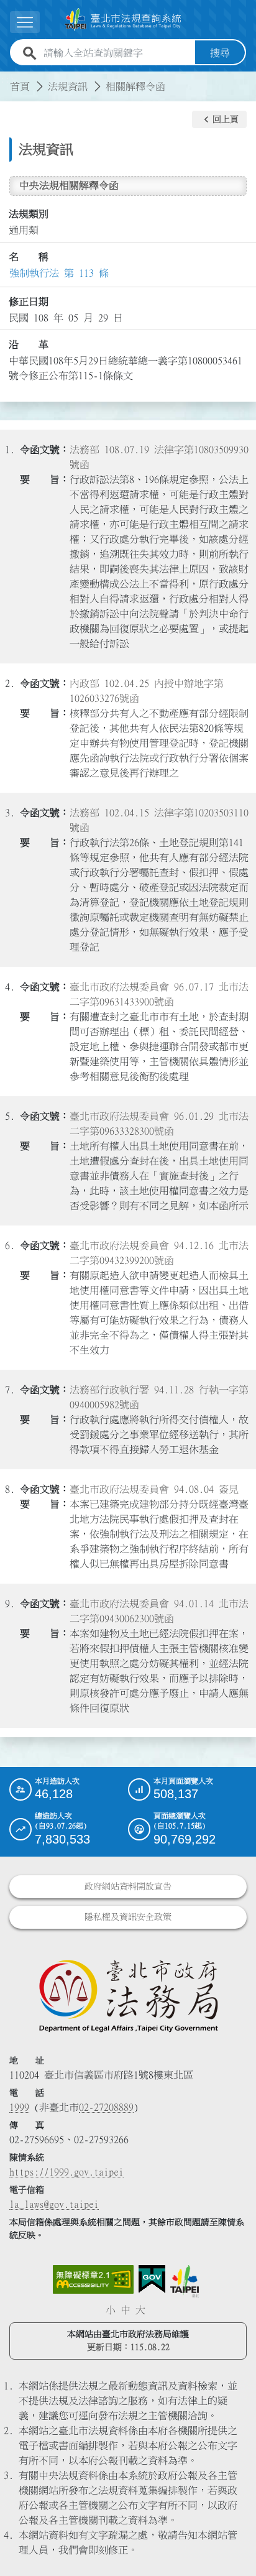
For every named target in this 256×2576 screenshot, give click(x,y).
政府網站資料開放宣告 (128, 1886)
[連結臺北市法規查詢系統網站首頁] (123, 20)
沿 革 (29, 344)
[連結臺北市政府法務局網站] (128, 1995)
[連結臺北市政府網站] (185, 2281)
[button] (219, 119)
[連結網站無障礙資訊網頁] (93, 2279)
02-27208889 (106, 2107)
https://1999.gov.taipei (66, 2172)
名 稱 (29, 257)
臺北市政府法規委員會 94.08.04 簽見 (154, 1489)
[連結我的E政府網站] (152, 2279)
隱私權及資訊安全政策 (128, 1917)
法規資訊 (68, 86)
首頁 (20, 86)
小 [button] (111, 2310)
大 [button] (140, 2310)
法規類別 (29, 214)
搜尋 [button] (220, 53)
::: (7, 79)
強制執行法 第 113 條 (59, 273)
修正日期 (29, 302)
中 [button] (126, 2310)
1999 (19, 2107)
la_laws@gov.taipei (54, 2204)
